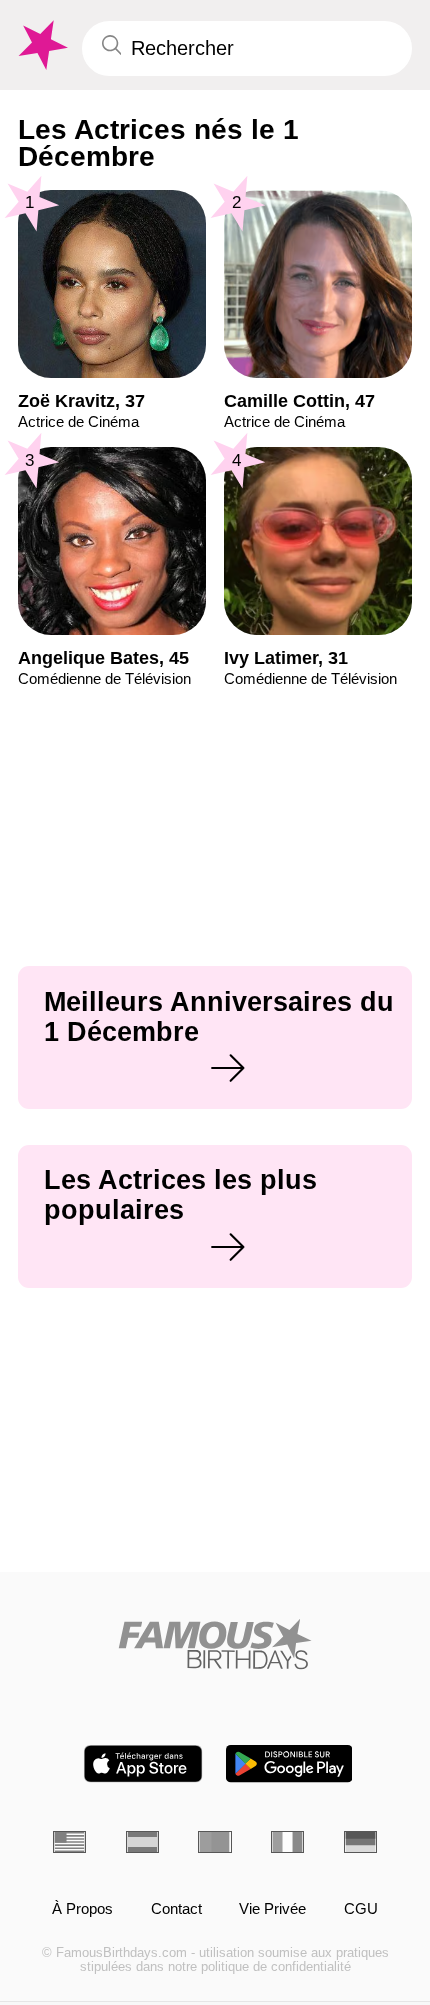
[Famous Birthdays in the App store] (143, 1763)
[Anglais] (69, 1842)
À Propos (82, 1909)
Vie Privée (272, 1909)
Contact (176, 1909)
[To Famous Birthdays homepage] (41, 45)
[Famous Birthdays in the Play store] (289, 1763)
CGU (361, 1909)
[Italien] (287, 1842)
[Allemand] (360, 1842)
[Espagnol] (142, 1842)
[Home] (215, 1644)
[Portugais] (214, 1842)
